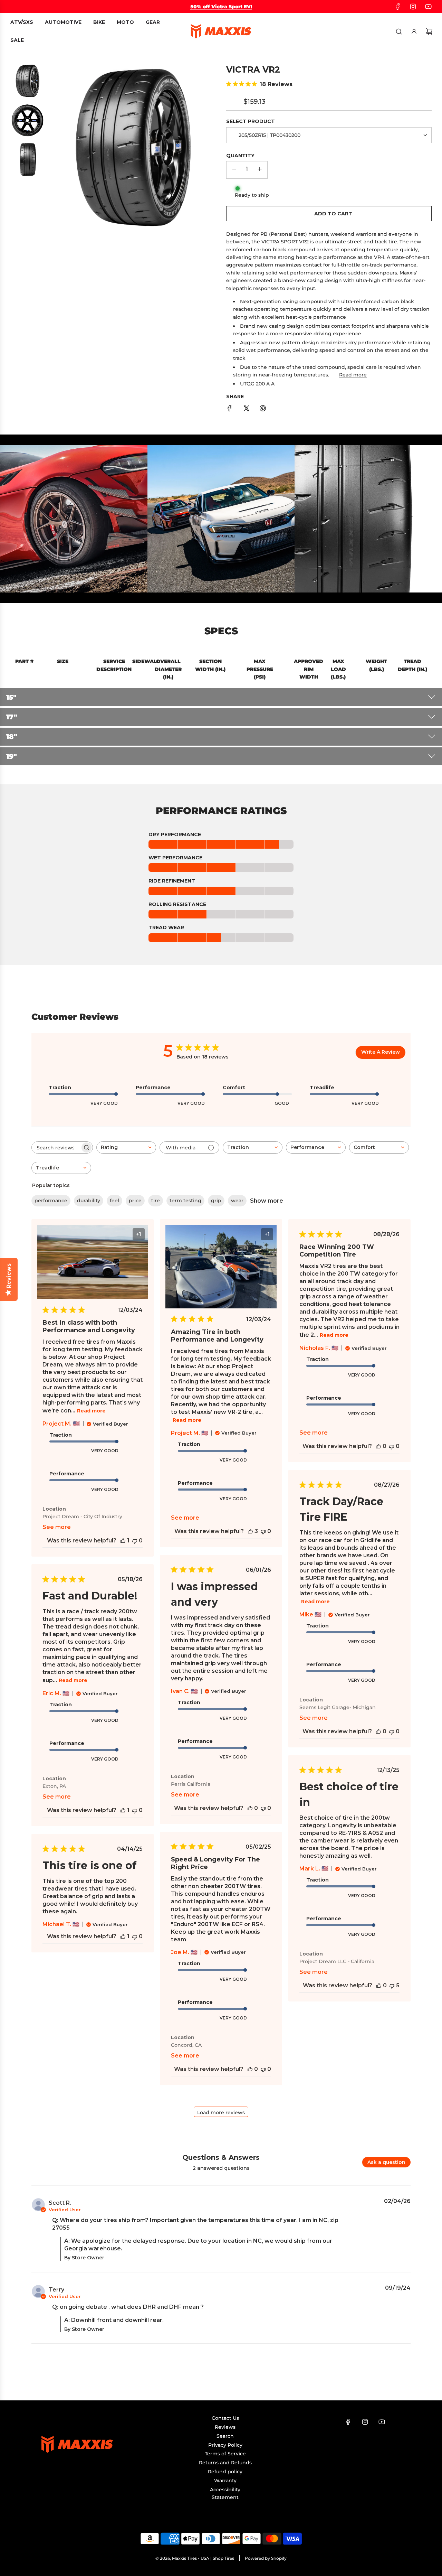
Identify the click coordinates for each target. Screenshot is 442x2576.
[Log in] (414, 31)
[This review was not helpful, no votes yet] (135, 1541)
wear (237, 1201)
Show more (267, 1201)
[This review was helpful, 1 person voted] (123, 1541)
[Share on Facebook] (230, 409)
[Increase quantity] (260, 170)
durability (89, 1201)
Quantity (240, 156)
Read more (353, 375)
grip (216, 1201)
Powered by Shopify (266, 2558)
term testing (185, 1201)
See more (57, 1527)
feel (114, 1201)
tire (156, 1201)
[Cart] (429, 31)
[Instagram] (413, 7)
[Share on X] (246, 409)
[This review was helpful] (250, 1531)
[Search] (399, 31)
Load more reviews (221, 2112)
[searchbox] (56, 1147)
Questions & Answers (221, 2157)
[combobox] (126, 1147)
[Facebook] (398, 7)
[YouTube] (428, 7)
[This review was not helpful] (392, 1985)
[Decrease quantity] (234, 170)
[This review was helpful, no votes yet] (378, 1446)
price (135, 1201)
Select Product (251, 121)
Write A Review (381, 1052)
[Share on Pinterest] (263, 409)
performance (51, 1201)
